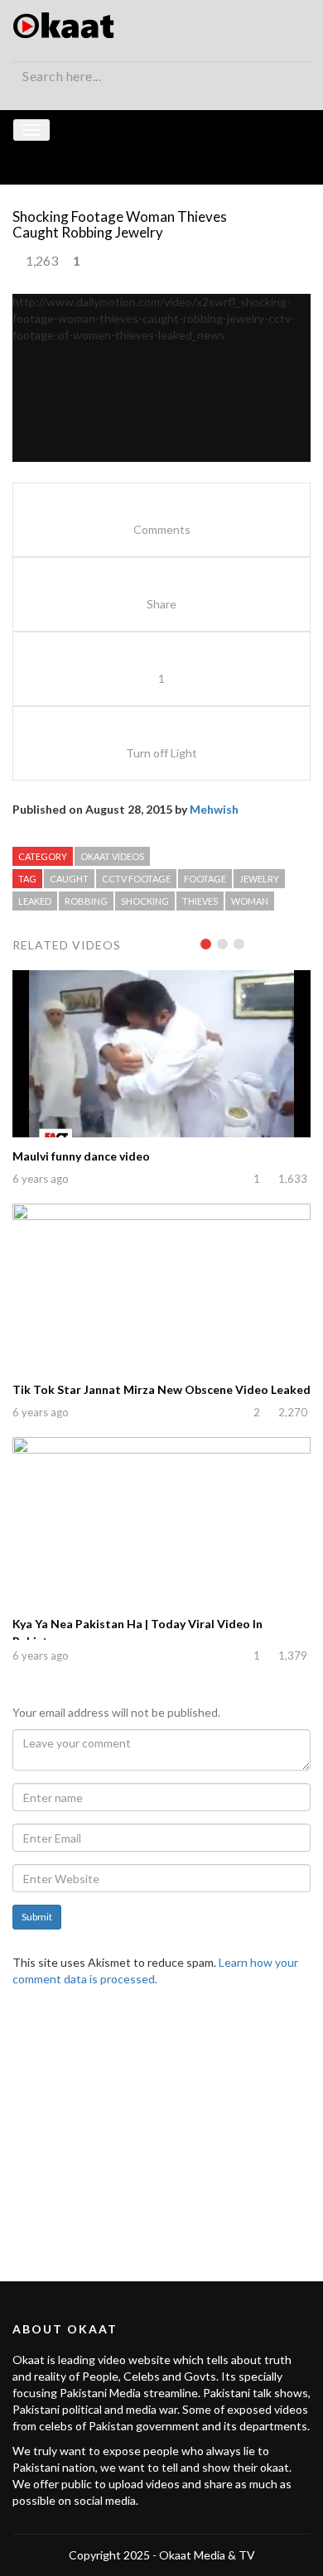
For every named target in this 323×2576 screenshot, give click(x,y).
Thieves (200, 901)
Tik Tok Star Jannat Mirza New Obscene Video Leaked (161, 1389)
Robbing (86, 901)
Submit (37, 1917)
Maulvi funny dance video (81, 1156)
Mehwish (214, 809)
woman (250, 901)
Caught (69, 879)
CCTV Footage (136, 879)
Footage (205, 879)
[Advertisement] (161, 2124)
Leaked (35, 901)
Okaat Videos (112, 856)
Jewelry (259, 879)
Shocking (145, 901)
